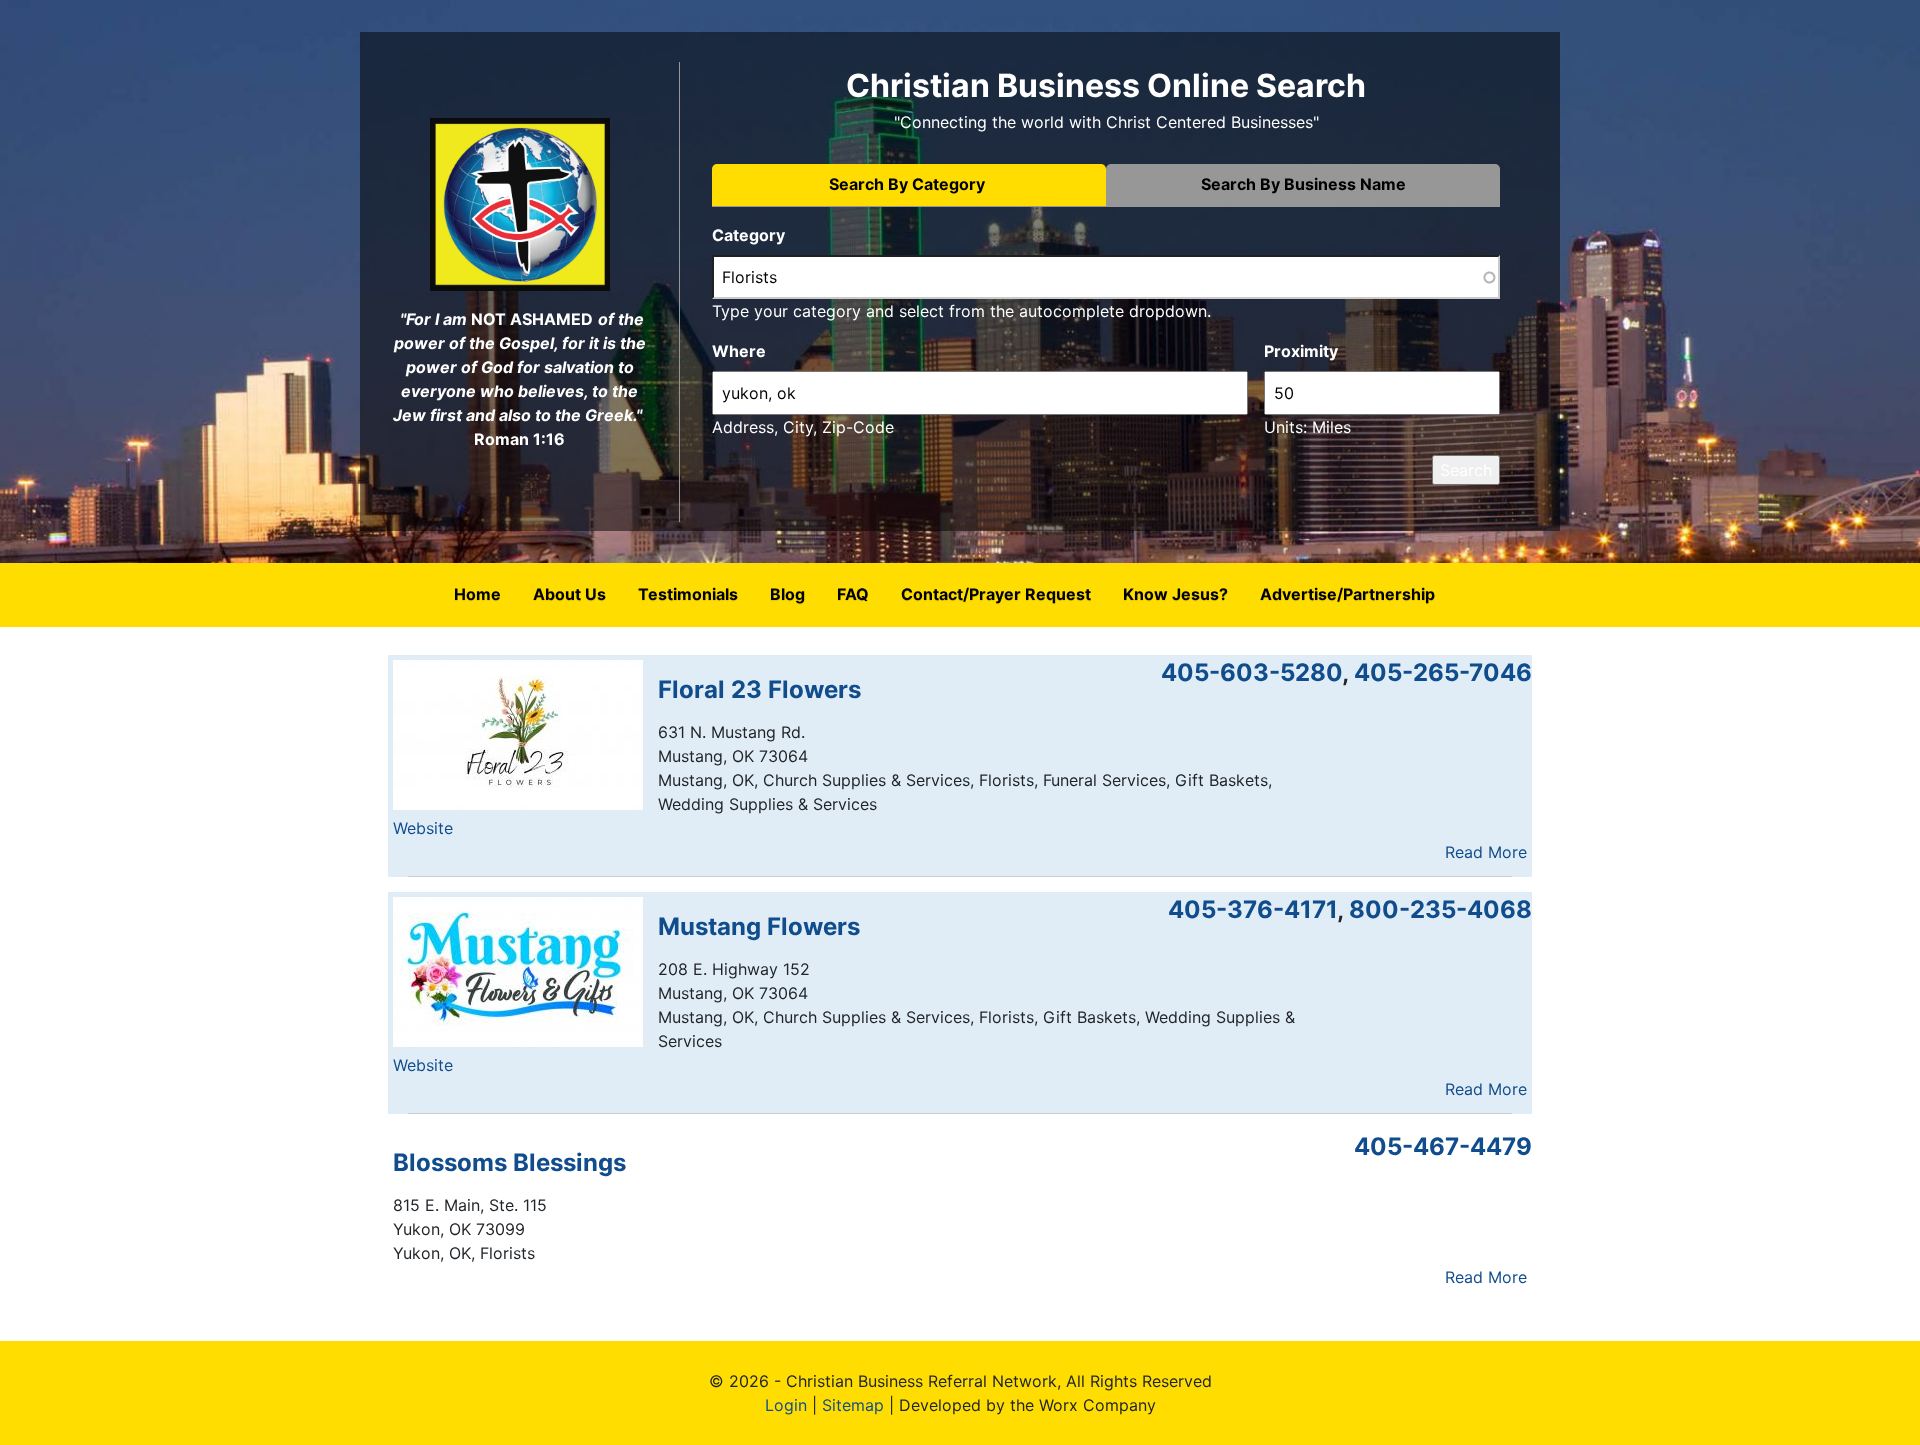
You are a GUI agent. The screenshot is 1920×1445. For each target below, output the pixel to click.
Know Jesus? (1175, 594)
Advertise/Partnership (1347, 594)
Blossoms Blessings (509, 1162)
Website (423, 828)
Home (477, 594)
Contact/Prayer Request (996, 594)
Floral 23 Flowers (759, 689)
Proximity (1301, 351)
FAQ (853, 594)
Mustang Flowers (759, 926)
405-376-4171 (1252, 909)
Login (786, 1405)
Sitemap (853, 1405)
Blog (787, 594)
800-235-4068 (1440, 909)
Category (748, 235)
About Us (569, 594)
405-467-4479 (1443, 1146)
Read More (1486, 852)
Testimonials (688, 594)
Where (739, 351)
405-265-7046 (1443, 672)
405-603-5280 (1251, 672)
